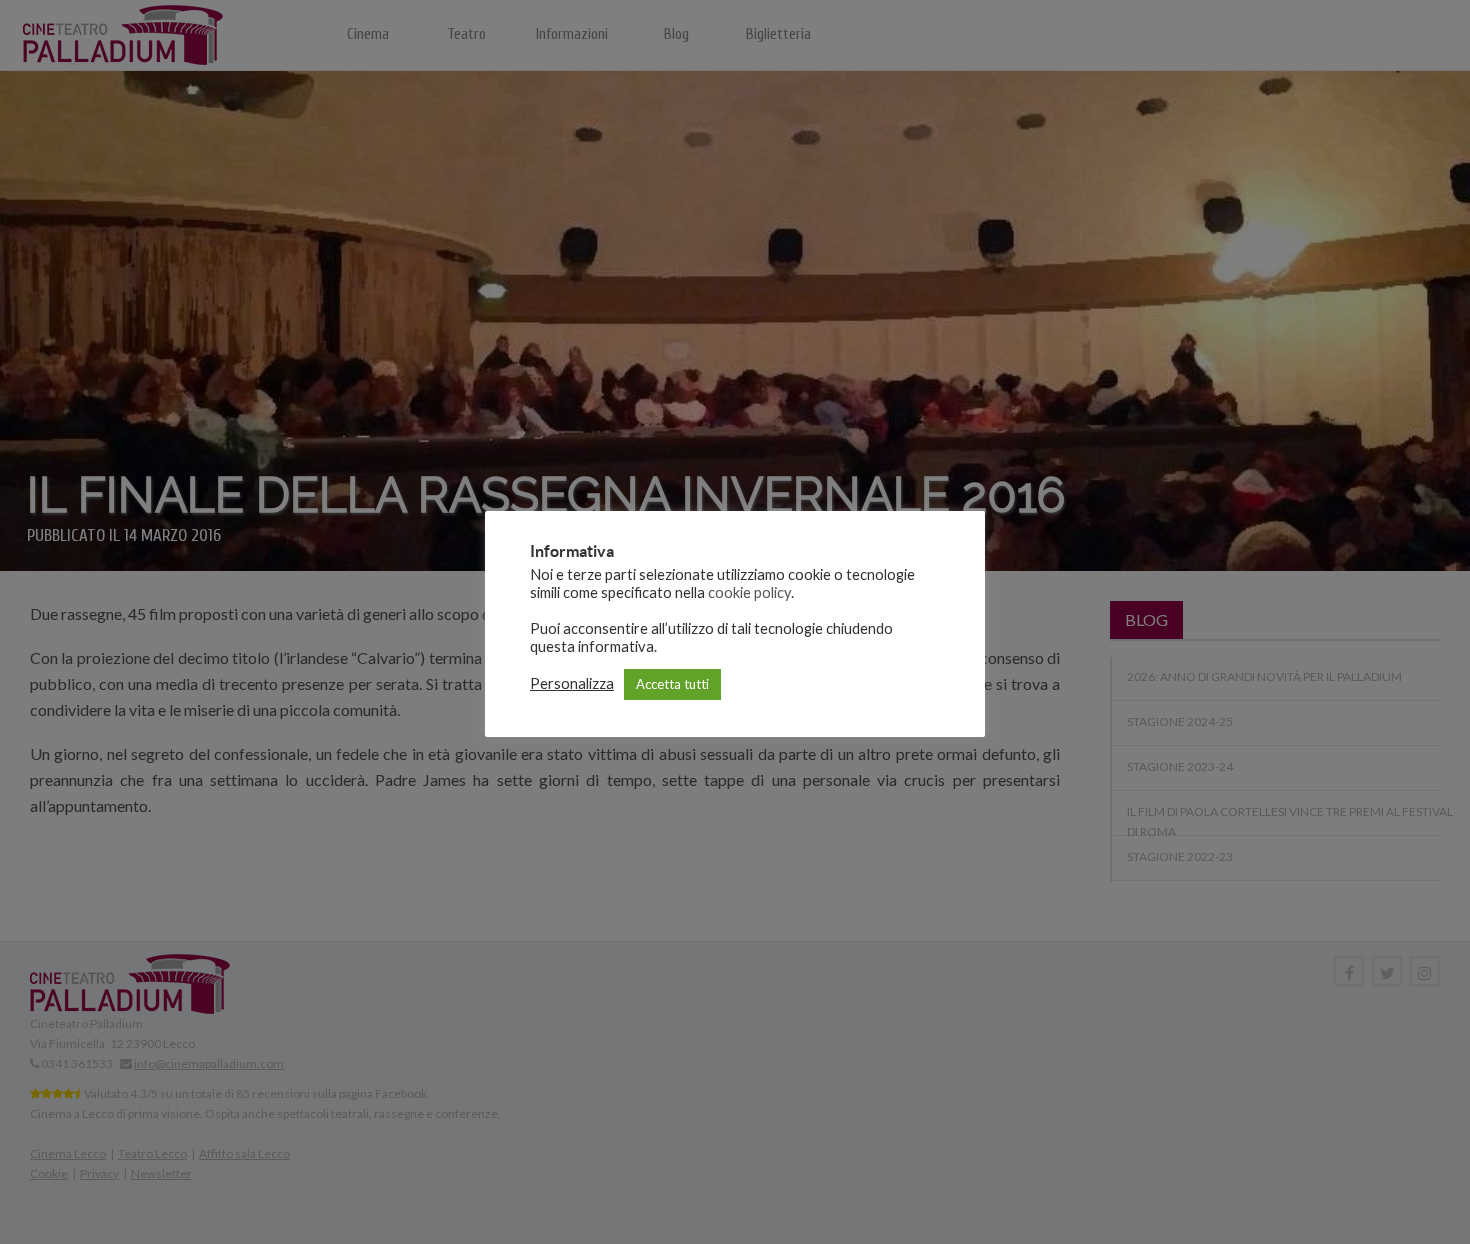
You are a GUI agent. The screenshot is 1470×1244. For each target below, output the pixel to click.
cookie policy (749, 592)
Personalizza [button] (572, 683)
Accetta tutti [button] (672, 684)
